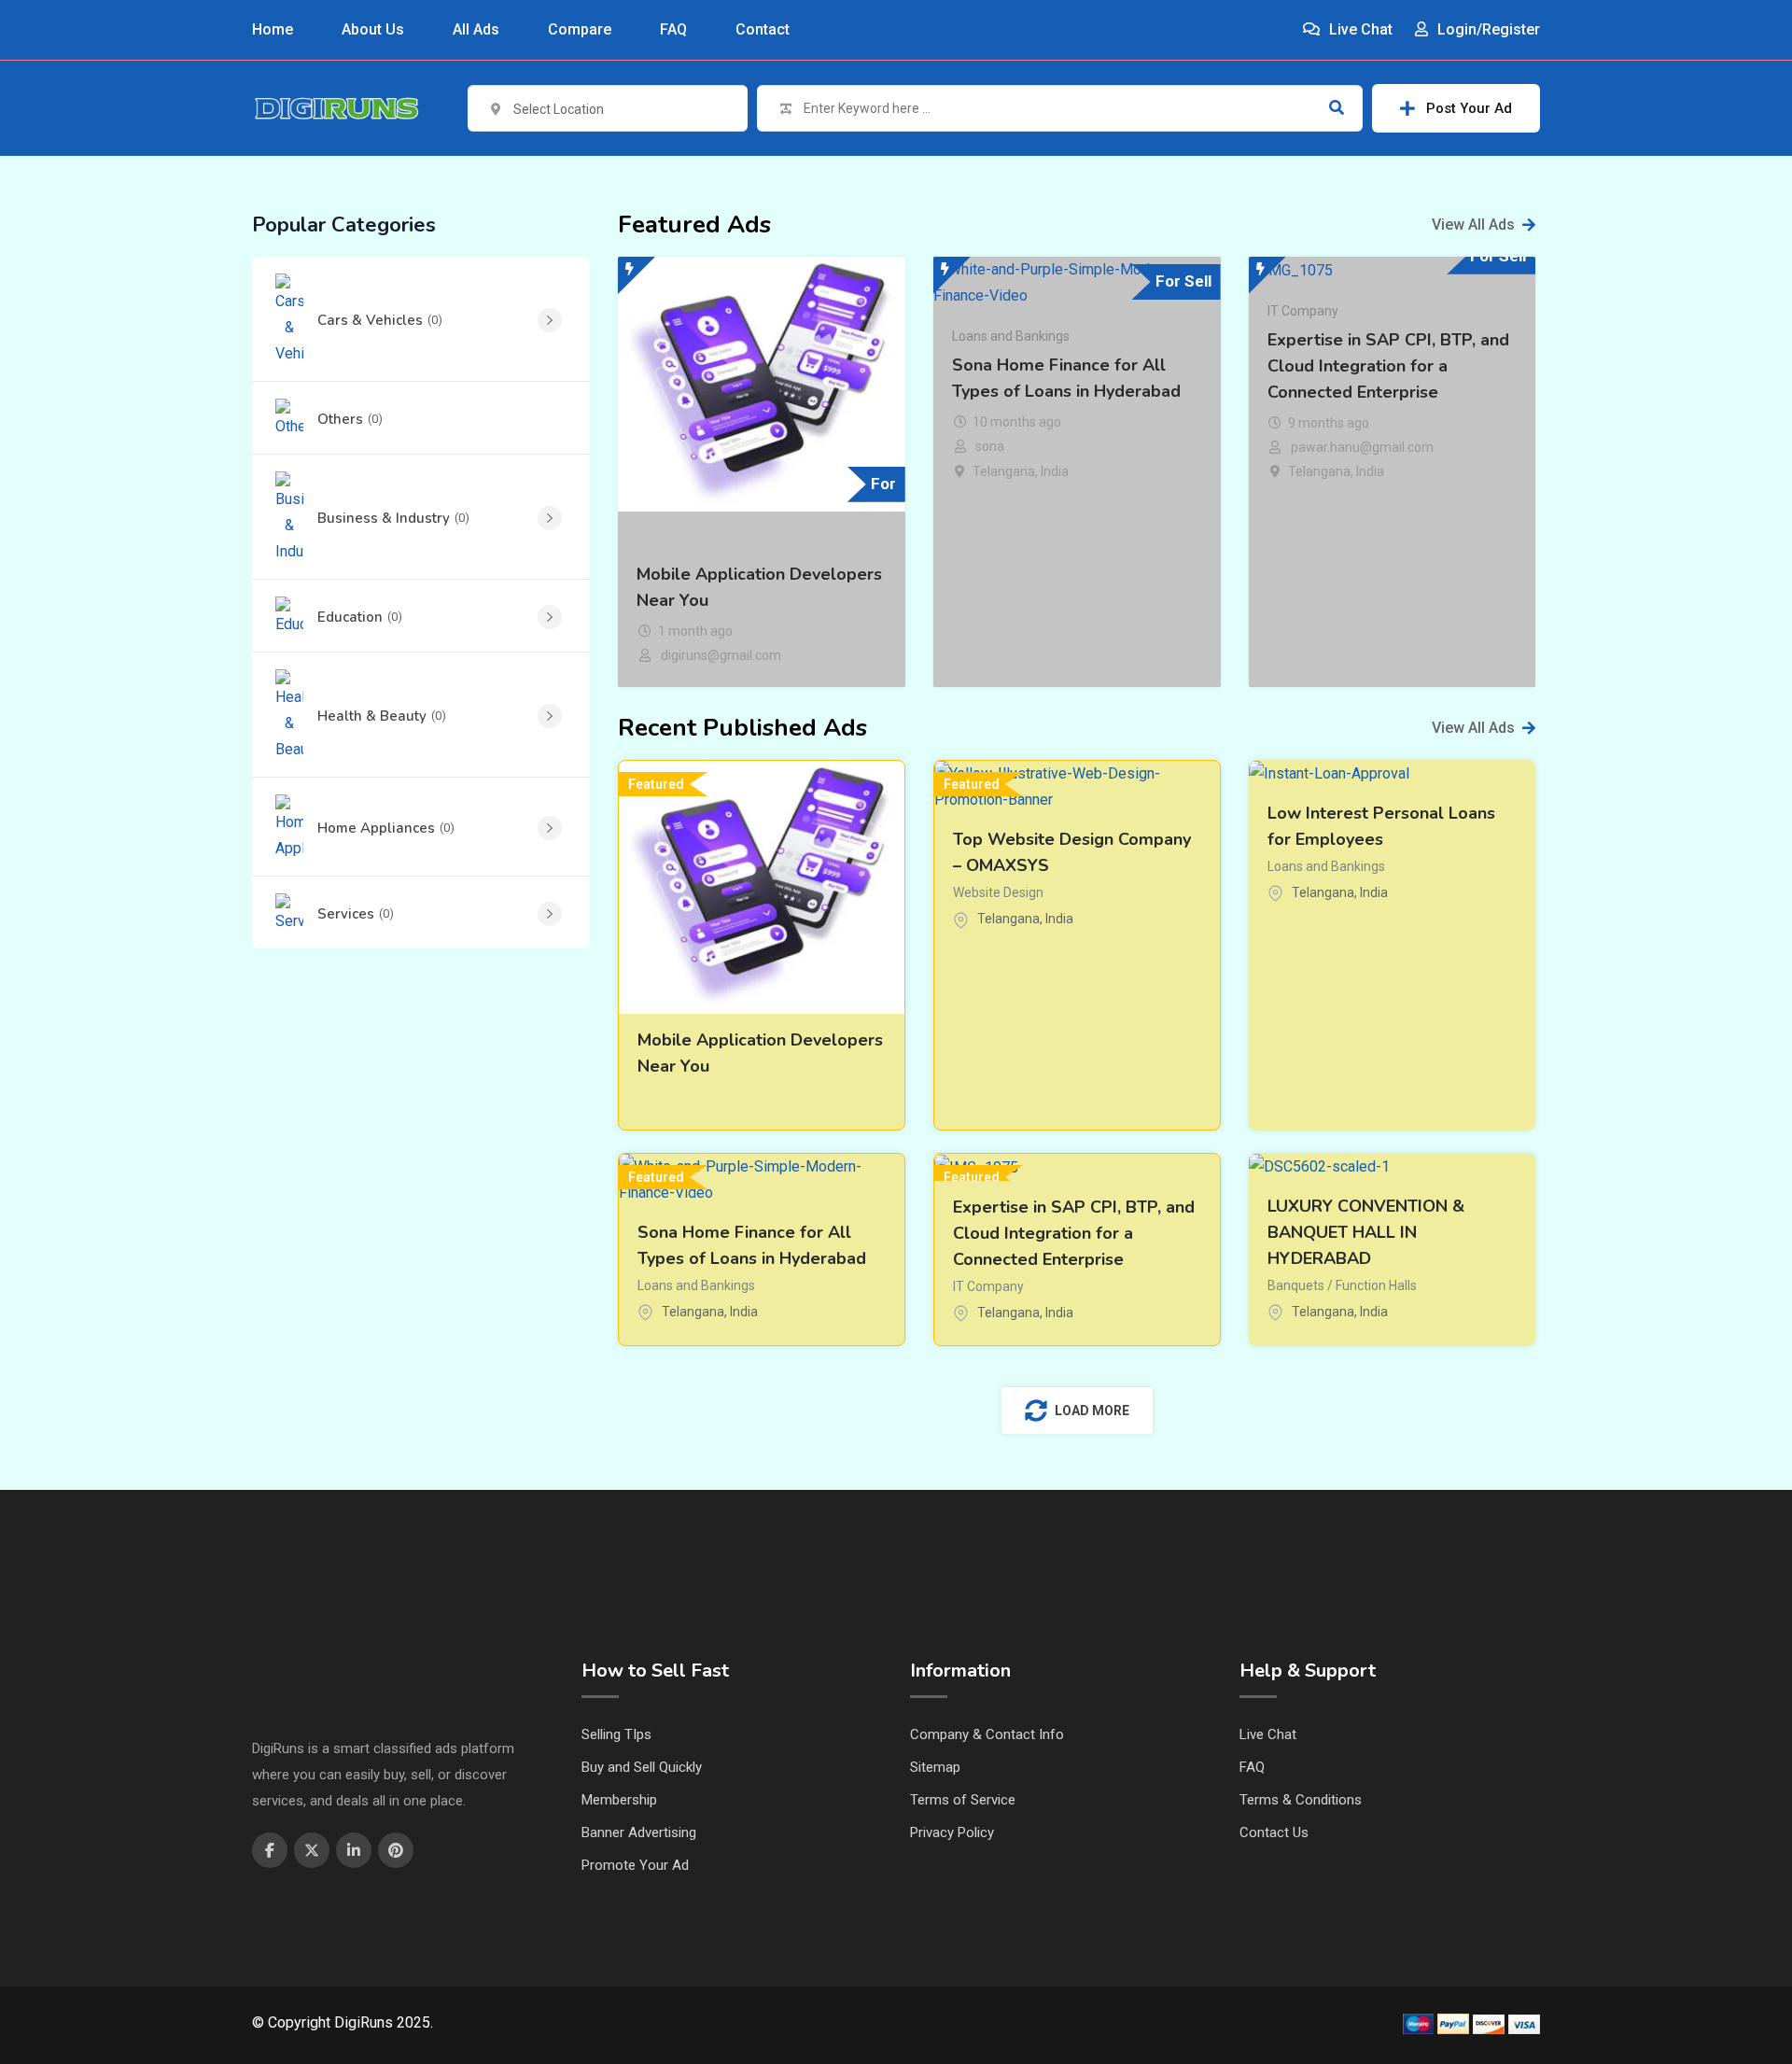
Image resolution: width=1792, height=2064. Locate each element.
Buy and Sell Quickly (642, 1767)
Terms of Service (963, 1800)
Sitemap (935, 1767)
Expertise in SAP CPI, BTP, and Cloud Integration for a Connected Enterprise (1388, 366)
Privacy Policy (952, 1832)
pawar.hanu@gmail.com (1362, 447)
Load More (1092, 1411)
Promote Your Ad (635, 1865)
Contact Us (1274, 1832)
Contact (763, 29)
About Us (373, 29)
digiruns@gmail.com (721, 655)
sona (990, 446)
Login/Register (1487, 29)
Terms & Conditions (1301, 1800)
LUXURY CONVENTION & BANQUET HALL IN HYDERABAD (1366, 1232)
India (1055, 471)
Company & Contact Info (987, 1734)
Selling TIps (616, 1734)
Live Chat (1359, 29)
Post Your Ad (1469, 108)
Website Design (998, 892)
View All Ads (1473, 225)
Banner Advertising (639, 1832)
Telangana (1004, 471)
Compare (580, 29)
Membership (619, 1800)
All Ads (476, 29)
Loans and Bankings (1011, 336)
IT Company (1303, 311)
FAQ (673, 29)
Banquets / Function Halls (1342, 1285)
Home (273, 29)
